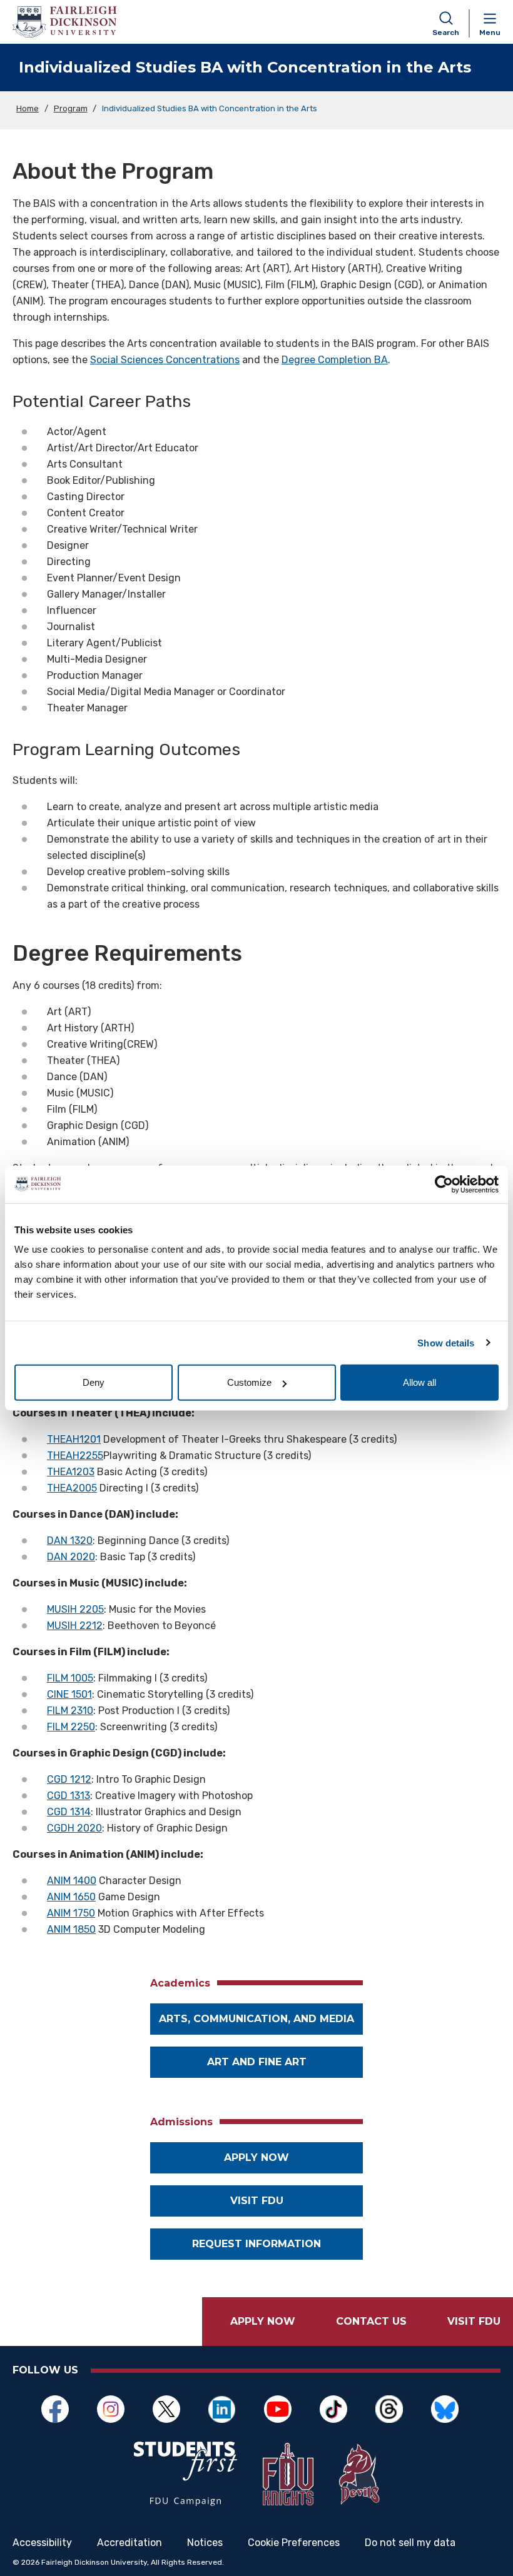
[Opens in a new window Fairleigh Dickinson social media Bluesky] (451, 2409)
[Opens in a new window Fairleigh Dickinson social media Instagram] (117, 2409)
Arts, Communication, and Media (256, 2019)
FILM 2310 (70, 1711)
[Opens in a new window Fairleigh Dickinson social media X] (173, 2409)
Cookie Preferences (294, 2543)
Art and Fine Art (257, 2062)
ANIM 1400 (72, 1881)
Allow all (419, 1382)
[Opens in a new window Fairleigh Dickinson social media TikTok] (340, 2409)
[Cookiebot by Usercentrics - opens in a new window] (444, 1184)
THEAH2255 (75, 1456)
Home (28, 108)
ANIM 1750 (71, 1913)
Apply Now (263, 2321)
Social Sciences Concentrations (165, 360)
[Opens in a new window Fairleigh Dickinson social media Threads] (396, 2409)
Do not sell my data (410, 2543)
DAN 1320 (70, 1541)
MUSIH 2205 (75, 1609)
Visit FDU (257, 2201)
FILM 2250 (71, 1727)
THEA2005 (72, 1488)
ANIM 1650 (71, 1897)
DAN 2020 (71, 1557)
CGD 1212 (69, 1779)
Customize (249, 1382)
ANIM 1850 (71, 1929)
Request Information (256, 2244)
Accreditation (130, 2543)
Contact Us (371, 2321)
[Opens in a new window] (186, 2474)
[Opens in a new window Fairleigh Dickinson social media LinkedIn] (229, 2409)
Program (71, 108)
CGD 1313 (69, 1796)
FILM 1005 (70, 1678)
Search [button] (446, 33)
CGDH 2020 (74, 1828)
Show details (446, 1342)
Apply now (256, 2158)
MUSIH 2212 (75, 1626)
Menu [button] (490, 33)
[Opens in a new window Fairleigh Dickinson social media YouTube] (284, 2409)
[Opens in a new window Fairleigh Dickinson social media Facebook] (62, 2409)
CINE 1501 (69, 1694)
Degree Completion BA (335, 360)
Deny (94, 1382)
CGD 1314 (69, 1812)
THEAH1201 (74, 1439)
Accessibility (42, 2543)
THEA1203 (71, 1472)
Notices (205, 2543)
